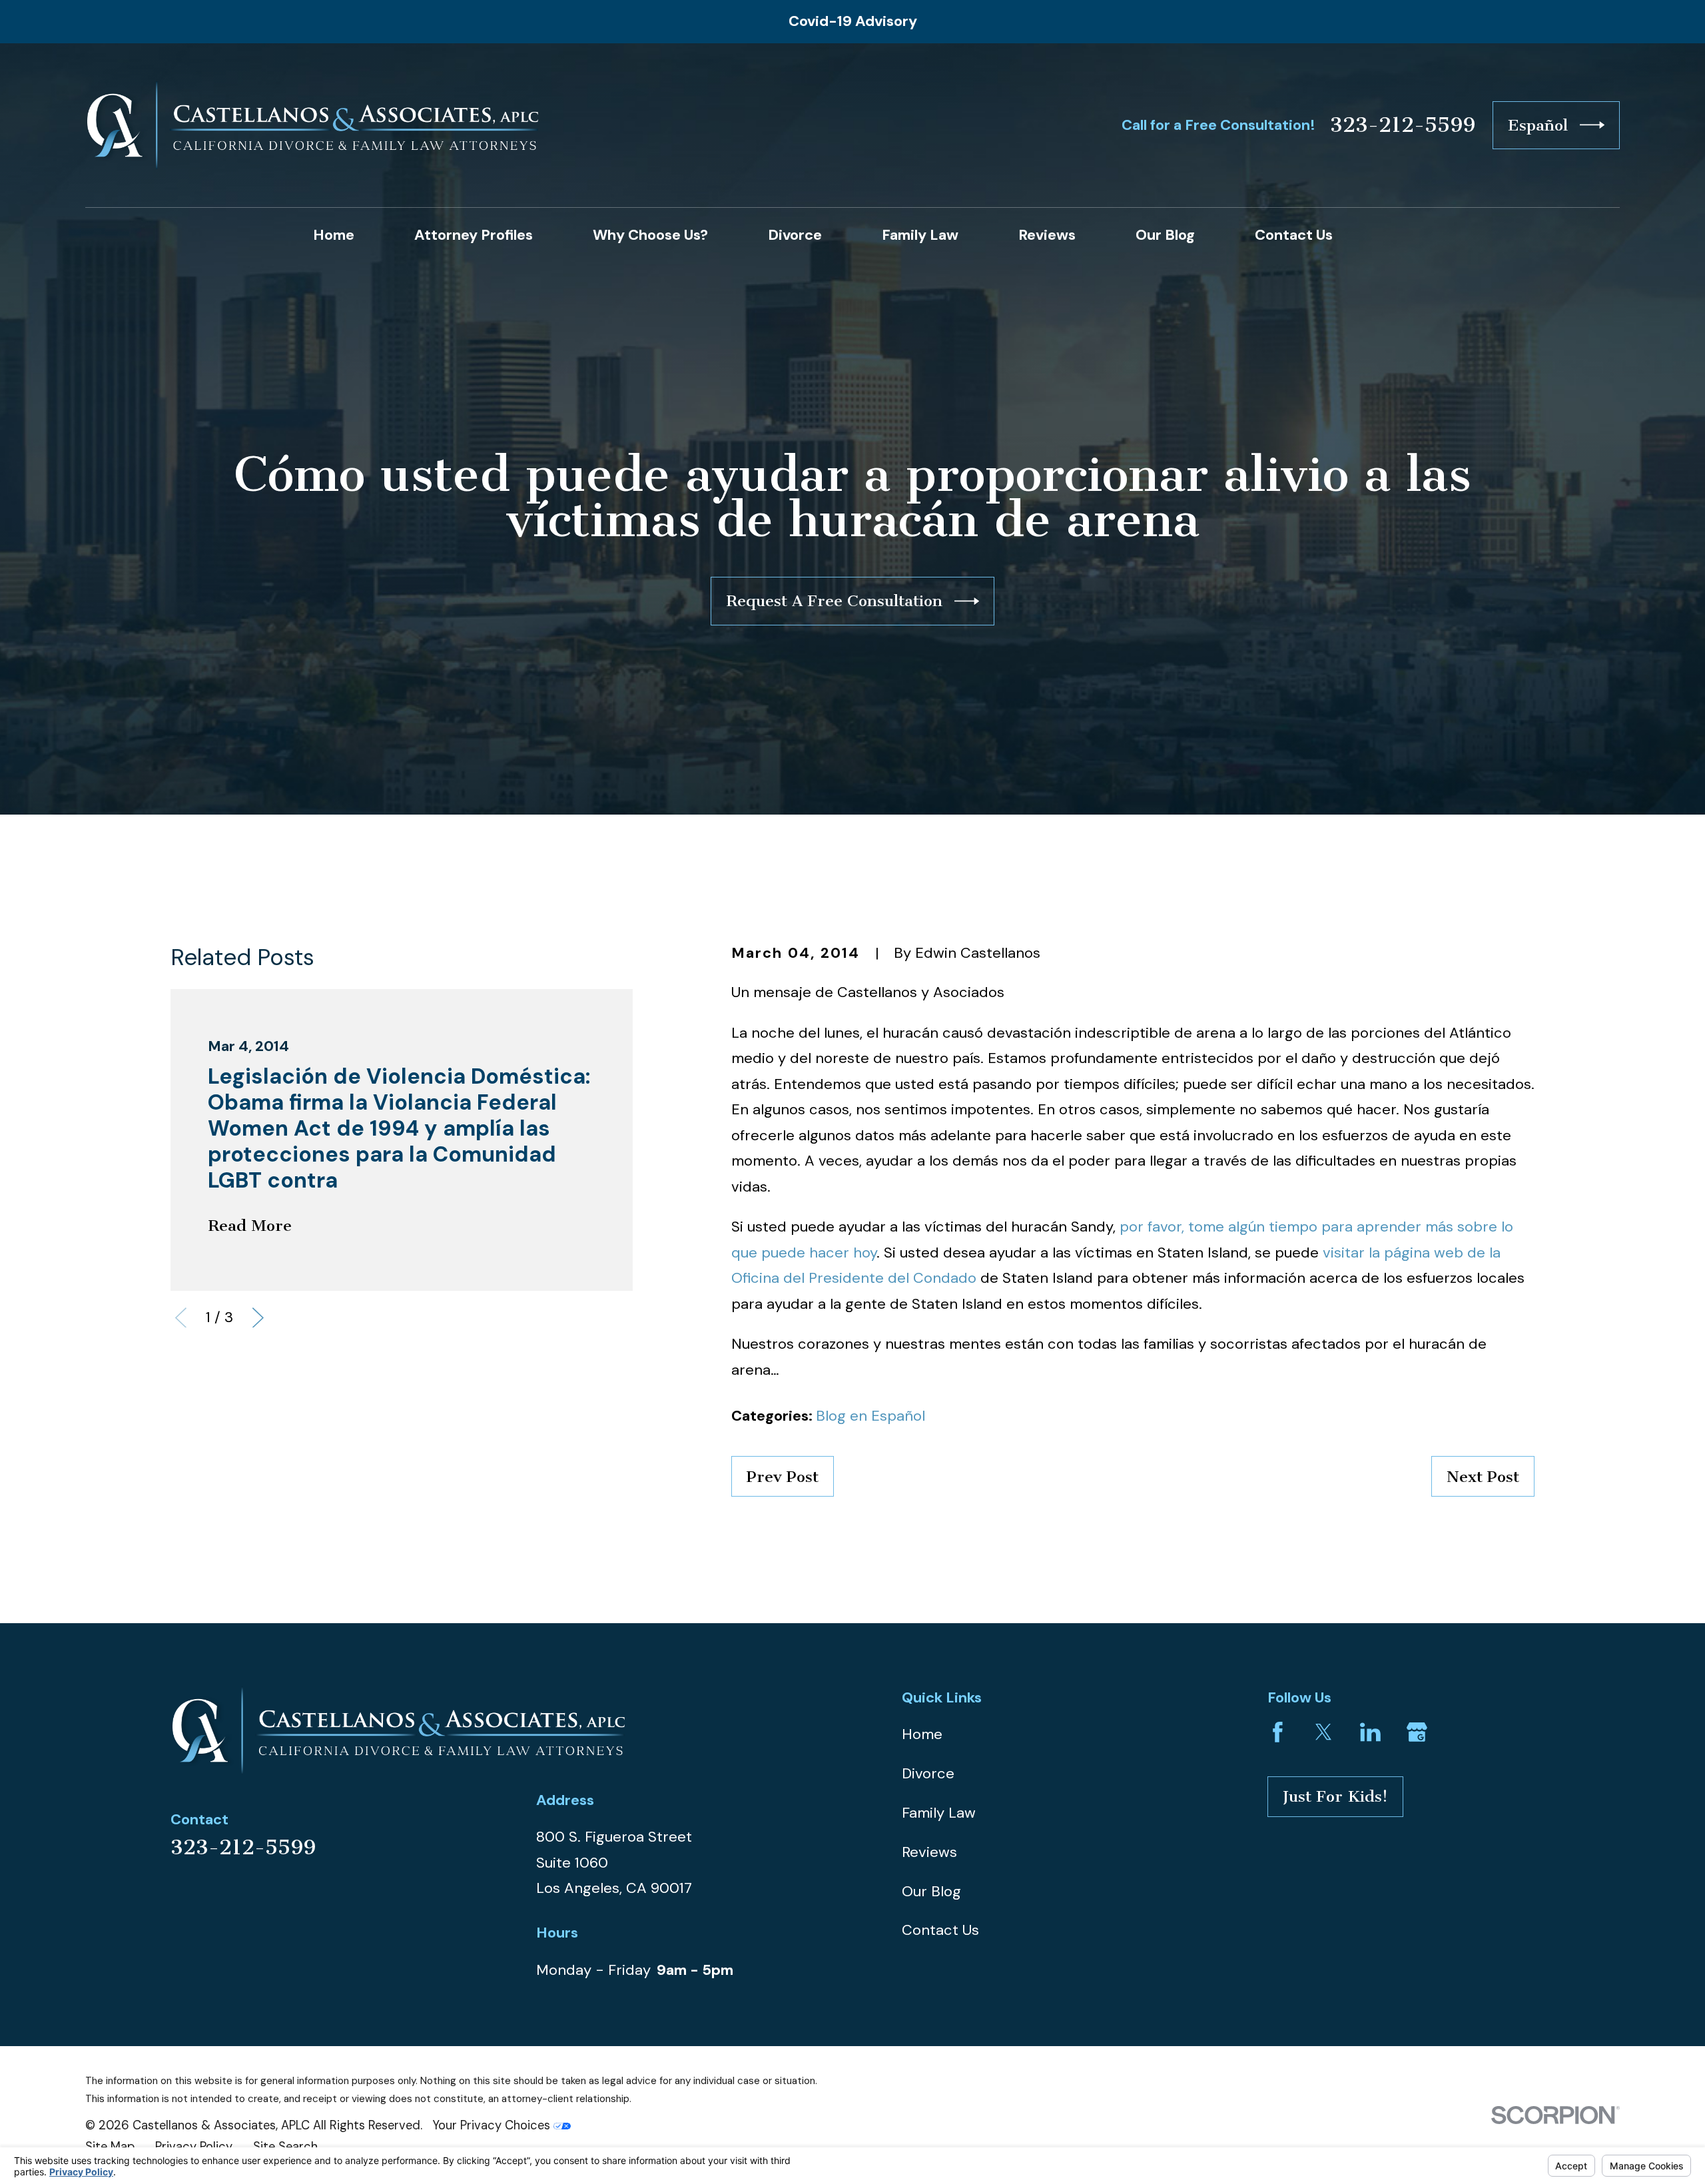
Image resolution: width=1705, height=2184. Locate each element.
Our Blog (931, 1891)
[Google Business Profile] (1417, 1732)
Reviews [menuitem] (1047, 235)
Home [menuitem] (334, 235)
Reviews (929, 1852)
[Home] (312, 125)
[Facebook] (1278, 1732)
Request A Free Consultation (834, 601)
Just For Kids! (1335, 1796)
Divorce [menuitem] (795, 235)
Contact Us (940, 1930)
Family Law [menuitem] (920, 235)
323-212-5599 (1403, 125)
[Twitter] (1324, 1732)
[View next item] (258, 1318)
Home (922, 1734)
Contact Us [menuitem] (1294, 235)
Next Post (1483, 1477)
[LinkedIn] (1370, 1732)
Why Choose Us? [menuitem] (650, 235)
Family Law (939, 1813)
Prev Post (783, 1477)
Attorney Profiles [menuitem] (474, 235)
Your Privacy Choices (493, 2125)
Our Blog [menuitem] (1165, 235)
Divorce (928, 1773)
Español (1538, 125)
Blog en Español (870, 1416)
